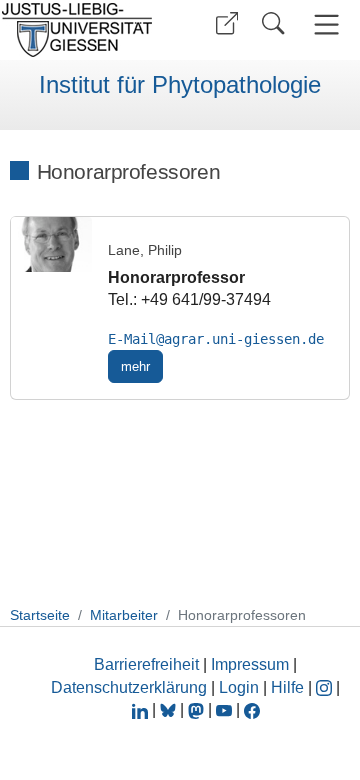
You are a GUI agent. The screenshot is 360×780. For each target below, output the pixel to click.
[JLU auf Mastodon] (198, 709)
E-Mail (132, 339)
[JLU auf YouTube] (224, 709)
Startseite (40, 615)
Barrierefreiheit (146, 664)
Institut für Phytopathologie (180, 85)
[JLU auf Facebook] (252, 709)
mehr (135, 366)
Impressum (250, 664)
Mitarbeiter (124, 615)
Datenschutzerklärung (129, 687)
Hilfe (287, 687)
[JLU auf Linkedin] (142, 709)
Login (241, 687)
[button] (227, 23)
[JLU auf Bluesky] (170, 709)
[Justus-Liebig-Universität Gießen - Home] (83, 30)
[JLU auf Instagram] (326, 687)
